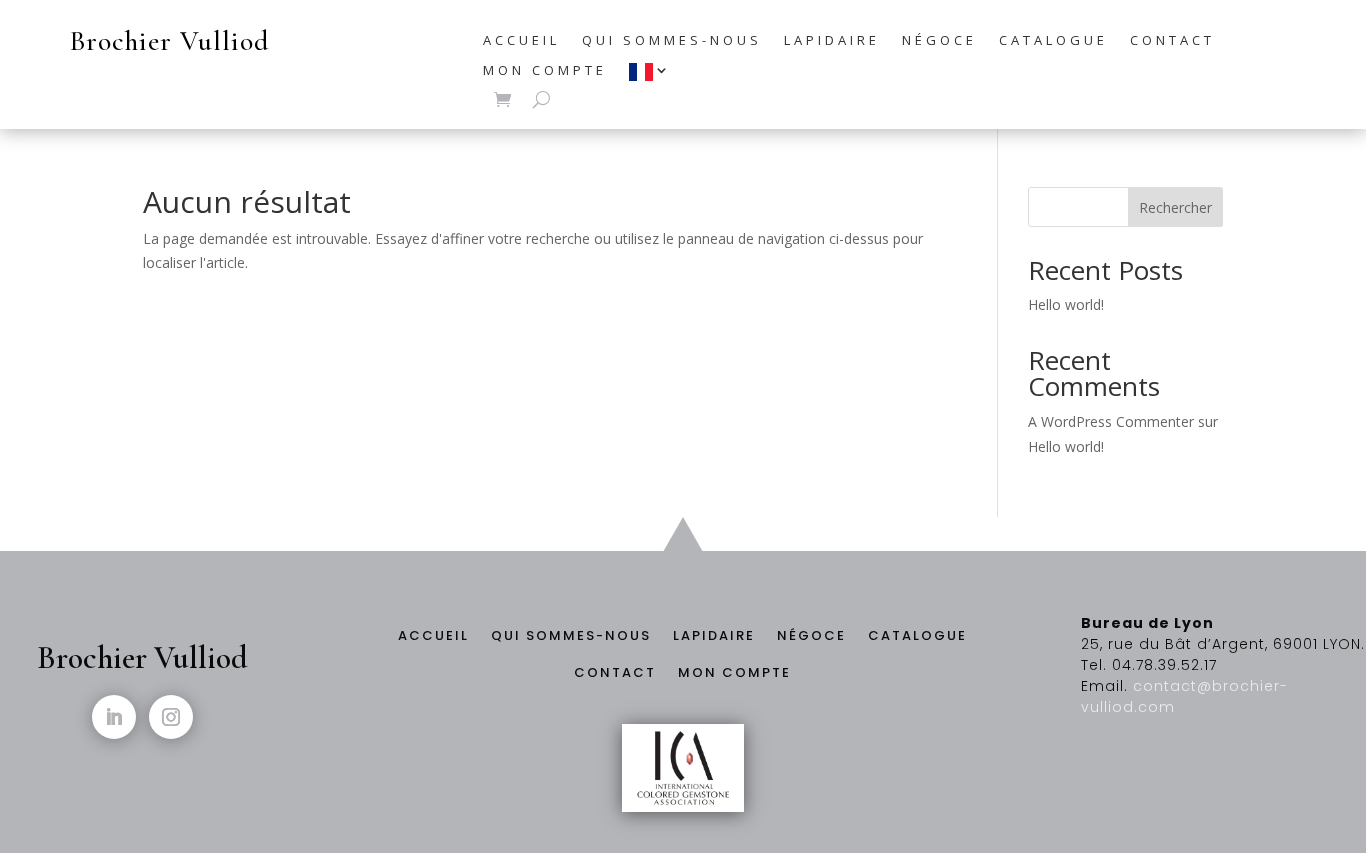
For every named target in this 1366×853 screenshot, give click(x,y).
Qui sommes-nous (672, 41)
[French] (651, 77)
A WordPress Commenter (1111, 421)
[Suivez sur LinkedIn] (114, 717)
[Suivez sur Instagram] (171, 717)
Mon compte (545, 71)
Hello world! (1066, 304)
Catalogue (1053, 41)
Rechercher (1175, 207)
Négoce (939, 41)
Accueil (521, 41)
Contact (1172, 41)
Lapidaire (832, 41)
